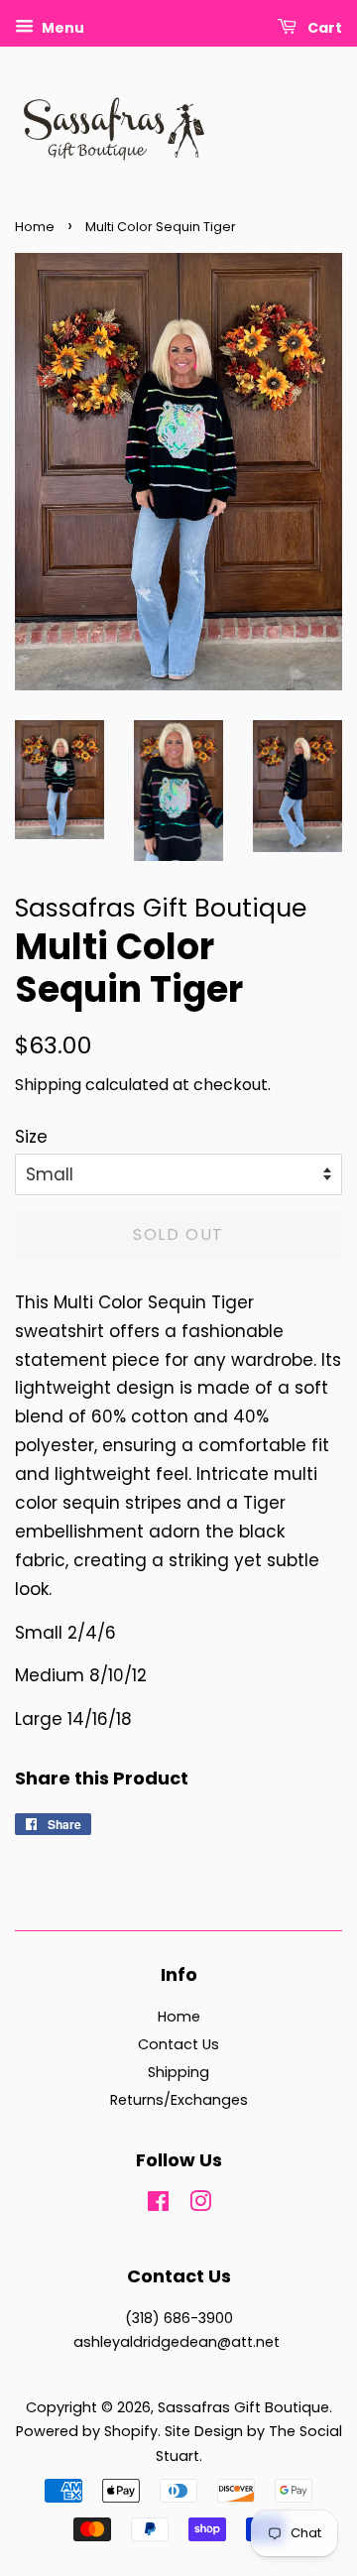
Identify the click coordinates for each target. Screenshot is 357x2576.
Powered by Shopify (87, 2431)
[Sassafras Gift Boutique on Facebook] (158, 2205)
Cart (323, 28)
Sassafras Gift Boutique (243, 2407)
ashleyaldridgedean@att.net (177, 2342)
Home (35, 227)
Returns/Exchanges (179, 2100)
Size (31, 1137)
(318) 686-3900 (179, 2318)
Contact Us (178, 2044)
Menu (61, 28)
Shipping (48, 1085)
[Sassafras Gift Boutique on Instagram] (200, 2205)
